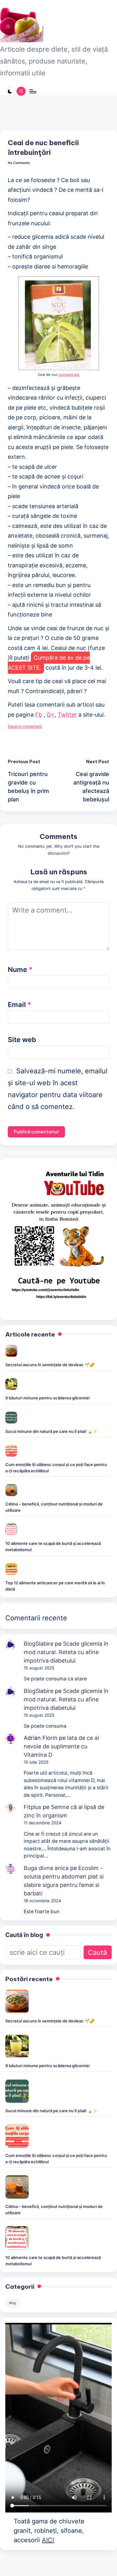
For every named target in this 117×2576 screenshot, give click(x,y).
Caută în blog (24, 1935)
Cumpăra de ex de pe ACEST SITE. (49, 663)
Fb (39, 715)
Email (19, 1004)
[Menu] (32, 91)
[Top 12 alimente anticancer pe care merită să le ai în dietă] (11, 1569)
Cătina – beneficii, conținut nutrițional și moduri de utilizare (54, 1507)
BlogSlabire (39, 1644)
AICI (48, 2540)
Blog (12, 2303)
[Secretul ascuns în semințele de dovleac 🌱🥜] (11, 1351)
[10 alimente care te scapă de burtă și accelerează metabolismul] (11, 1530)
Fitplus (32, 1807)
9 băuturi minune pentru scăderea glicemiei (47, 1398)
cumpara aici (69, 375)
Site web (22, 1040)
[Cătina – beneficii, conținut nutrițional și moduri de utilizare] (11, 1490)
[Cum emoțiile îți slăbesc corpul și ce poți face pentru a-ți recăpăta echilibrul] (11, 1451)
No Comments (19, 163)
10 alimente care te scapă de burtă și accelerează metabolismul (53, 1546)
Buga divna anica (46, 1868)
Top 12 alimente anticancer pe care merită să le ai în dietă (55, 1586)
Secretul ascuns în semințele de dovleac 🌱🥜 (50, 1365)
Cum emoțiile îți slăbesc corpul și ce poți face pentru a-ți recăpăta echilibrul (56, 1468)
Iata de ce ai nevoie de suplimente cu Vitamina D (61, 1746)
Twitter (67, 715)
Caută (97, 1952)
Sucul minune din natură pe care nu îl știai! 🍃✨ (51, 1431)
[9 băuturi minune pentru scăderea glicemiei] (11, 1384)
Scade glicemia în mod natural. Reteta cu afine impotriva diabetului (66, 1652)
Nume (20, 969)
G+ (51, 715)
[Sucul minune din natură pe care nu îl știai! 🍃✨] (11, 1418)
